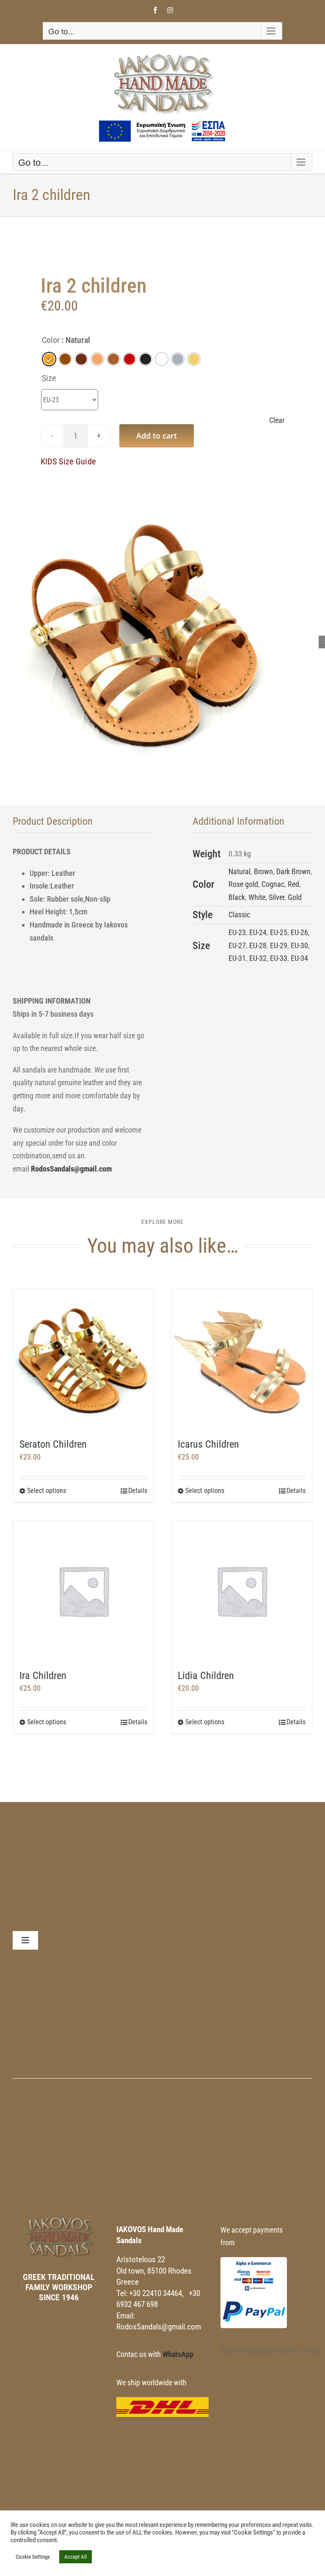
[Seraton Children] (83, 1359)
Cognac (273, 884)
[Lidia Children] (242, 1591)
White (257, 897)
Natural (240, 871)
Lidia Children (206, 1676)
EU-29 (279, 945)
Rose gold (243, 884)
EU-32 (258, 958)
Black (237, 897)
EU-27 (237, 945)
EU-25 (279, 932)
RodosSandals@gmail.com (71, 1169)
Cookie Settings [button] (33, 2557)
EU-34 (299, 958)
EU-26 (299, 932)
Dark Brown (293, 871)
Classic (239, 915)
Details (138, 1491)
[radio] (49, 359)
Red (293, 884)
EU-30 (299, 945)
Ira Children (43, 1676)
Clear (277, 420)
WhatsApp (178, 2354)
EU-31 (237, 958)
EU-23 (237, 932)
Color (51, 340)
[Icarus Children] (242, 1359)
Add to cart (157, 436)
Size (49, 378)
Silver (277, 897)
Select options (47, 1491)
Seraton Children (53, 1444)
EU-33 (279, 958)
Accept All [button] (76, 2557)
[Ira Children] (83, 1591)
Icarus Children (208, 1444)
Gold (295, 897)
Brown (263, 871)
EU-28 (258, 945)
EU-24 (258, 932)
